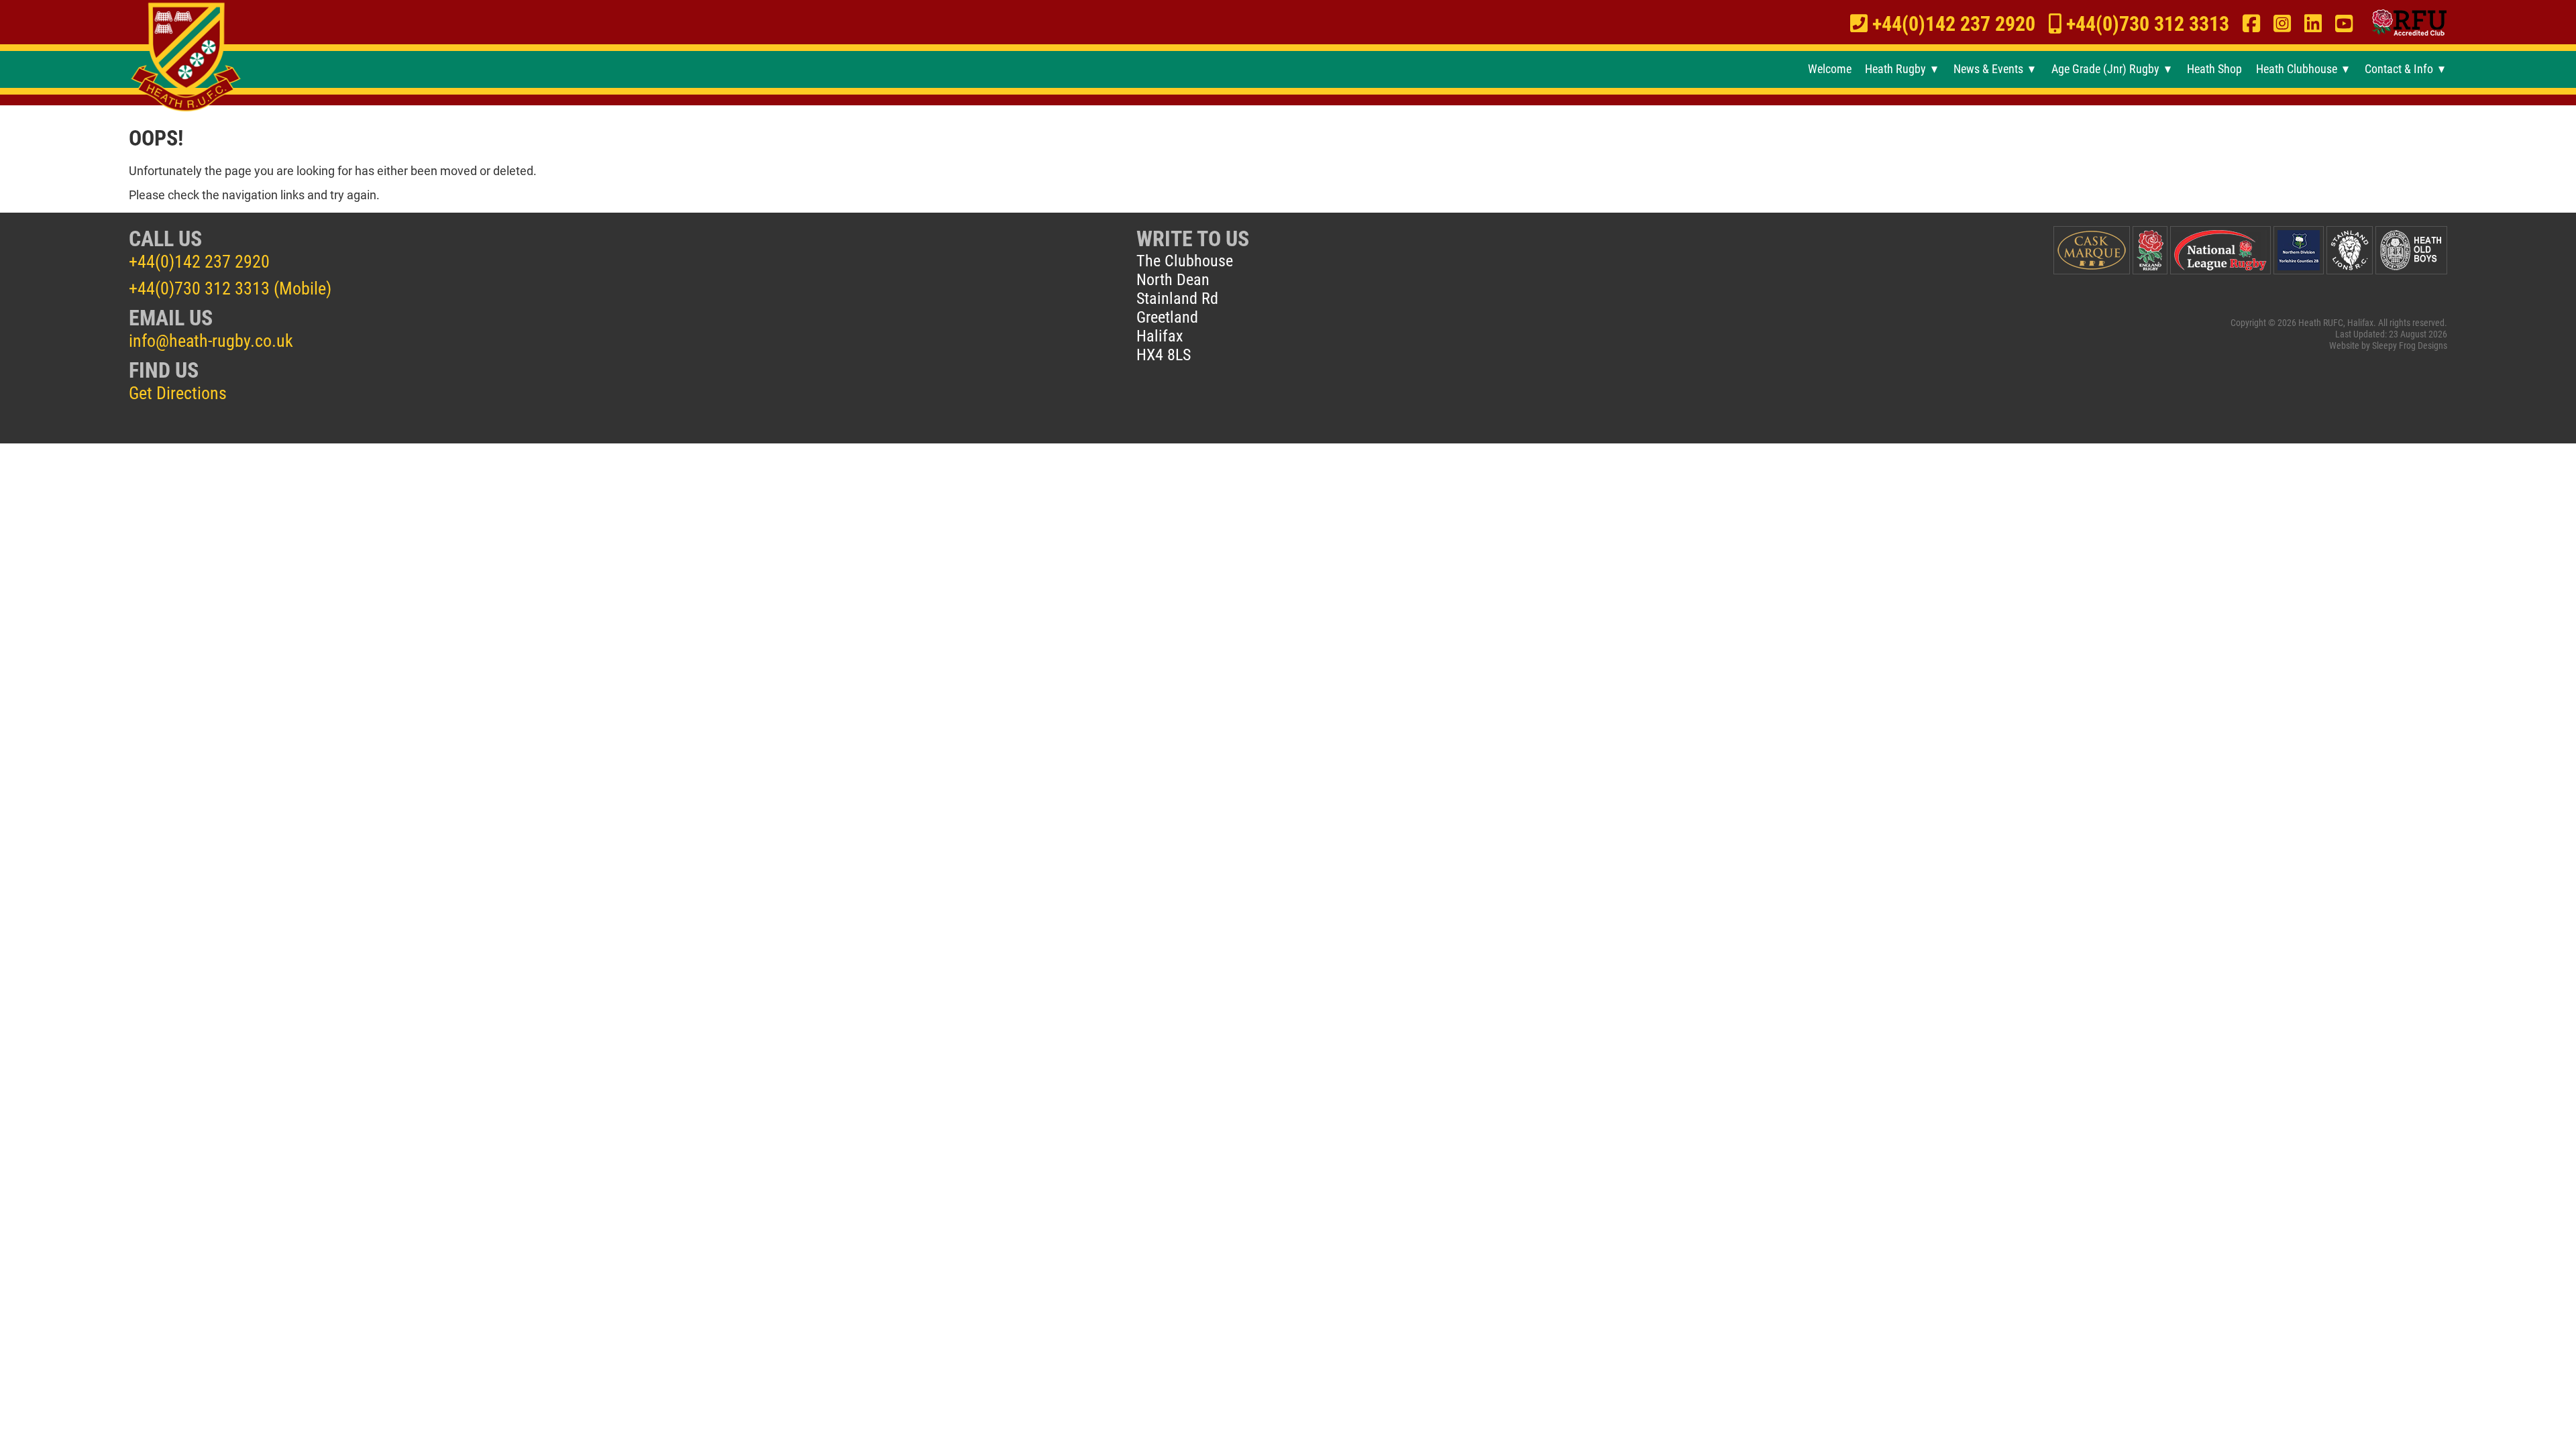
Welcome (1829, 69)
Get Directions (178, 393)
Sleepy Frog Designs (2410, 346)
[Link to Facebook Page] (2251, 24)
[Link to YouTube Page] (2344, 24)
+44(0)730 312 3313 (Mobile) (230, 288)
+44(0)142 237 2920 (199, 262)
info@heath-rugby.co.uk (211, 341)
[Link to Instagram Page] (2282, 24)
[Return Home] (186, 58)
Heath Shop (2214, 69)
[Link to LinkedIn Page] (2313, 24)
